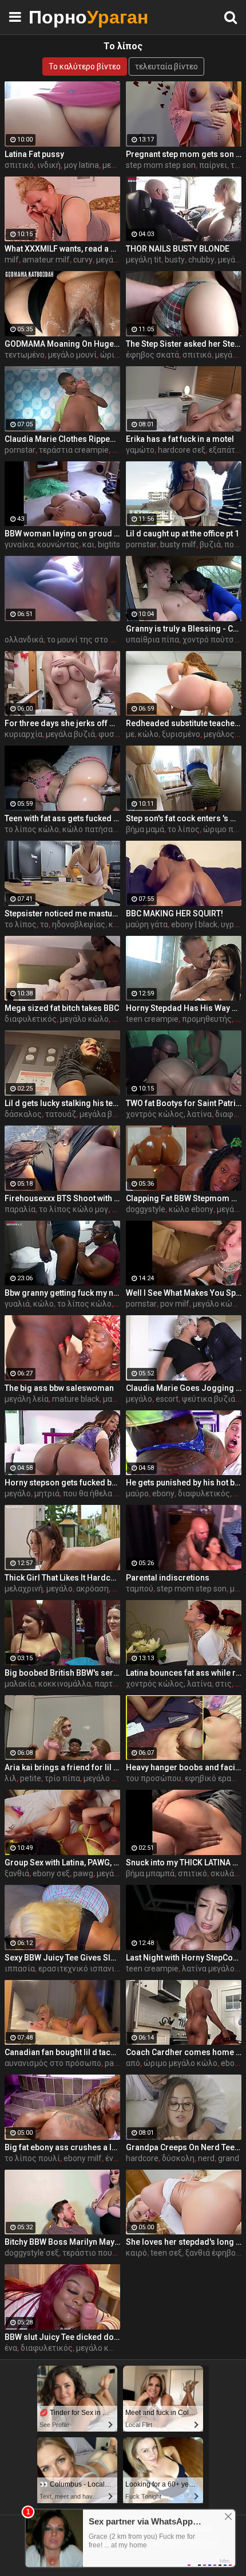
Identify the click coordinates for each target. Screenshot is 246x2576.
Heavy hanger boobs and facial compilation (184, 1767)
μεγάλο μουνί (72, 355)
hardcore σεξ (182, 450)
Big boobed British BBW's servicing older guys (62, 1673)
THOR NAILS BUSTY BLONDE (178, 249)
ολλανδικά (24, 640)
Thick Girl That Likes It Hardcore (62, 1578)
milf (12, 260)
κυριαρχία (23, 734)
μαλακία (20, 1684)
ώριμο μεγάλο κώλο (180, 2063)
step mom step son (161, 165)
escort (167, 1399)
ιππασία (20, 1969)
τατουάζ (61, 1114)
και (88, 544)
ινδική (49, 165)
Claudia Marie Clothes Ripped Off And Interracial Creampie (62, 439)
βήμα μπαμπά (150, 1873)
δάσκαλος (23, 1114)
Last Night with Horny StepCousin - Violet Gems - (184, 1958)
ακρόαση (92, 1589)
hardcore (142, 2158)
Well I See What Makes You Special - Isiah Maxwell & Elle (184, 1293)
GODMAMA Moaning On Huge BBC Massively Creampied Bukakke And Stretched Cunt (62, 344)
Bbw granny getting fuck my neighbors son (62, 1293)
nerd (206, 2158)
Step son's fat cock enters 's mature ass (184, 818)
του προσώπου (154, 1778)
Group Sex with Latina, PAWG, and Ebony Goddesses (62, 1863)
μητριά (47, 1493)
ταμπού (140, 1589)
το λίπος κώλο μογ (74, 1209)
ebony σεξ (51, 1873)
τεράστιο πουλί (91, 2253)
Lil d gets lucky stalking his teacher (62, 1103)
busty (175, 260)
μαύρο (114, 1399)
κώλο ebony (191, 1209)
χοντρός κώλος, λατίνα (169, 1114)
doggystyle (146, 1209)
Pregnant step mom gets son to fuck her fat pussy (184, 154)
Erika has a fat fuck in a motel (180, 439)
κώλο (148, 734)
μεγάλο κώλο (84, 1019)
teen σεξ (166, 2253)
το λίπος (184, 829)
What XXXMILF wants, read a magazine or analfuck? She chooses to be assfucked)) (62, 249)
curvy (83, 260)
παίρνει (213, 165)
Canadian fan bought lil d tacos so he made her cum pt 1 (62, 2052)
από (133, 2063)
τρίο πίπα (62, 1778)
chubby (201, 260)
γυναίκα (19, 544)
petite (31, 1778)
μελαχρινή (24, 1589)
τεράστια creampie (74, 450)
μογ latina (82, 165)
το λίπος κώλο (32, 829)
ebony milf (83, 2158)
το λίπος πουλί (32, 2158)
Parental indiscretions (168, 1578)
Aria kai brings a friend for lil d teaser (62, 1767)
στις (223, 1684)
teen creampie (152, 1019)
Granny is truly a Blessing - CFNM (184, 629)
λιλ (11, 1778)
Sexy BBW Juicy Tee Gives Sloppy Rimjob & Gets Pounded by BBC (62, 1958)
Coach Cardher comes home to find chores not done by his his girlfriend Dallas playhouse (184, 2052)
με (130, 734)
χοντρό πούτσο (211, 640)
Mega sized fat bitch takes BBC (62, 1008)
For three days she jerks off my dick (62, 723)
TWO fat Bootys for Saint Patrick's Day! (184, 1103)
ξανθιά (17, 1873)
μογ (119, 1019)
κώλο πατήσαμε (92, 829)
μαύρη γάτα (147, 924)
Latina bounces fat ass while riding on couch (184, 1673)
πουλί (235, 544)
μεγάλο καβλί (108, 1778)
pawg (83, 1873)
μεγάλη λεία (27, 1399)
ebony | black (194, 924)
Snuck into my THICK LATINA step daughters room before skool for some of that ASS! (184, 1863)
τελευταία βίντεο (166, 66)
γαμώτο (140, 450)
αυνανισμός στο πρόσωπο (53, 2063)
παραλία (20, 1209)
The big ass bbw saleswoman (59, 1388)
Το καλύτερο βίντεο (85, 66)
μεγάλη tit (144, 260)
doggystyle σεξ (32, 2253)
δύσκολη (178, 2158)
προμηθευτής (207, 1019)
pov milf (175, 1304)
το (44, 924)
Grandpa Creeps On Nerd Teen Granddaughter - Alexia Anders (184, 2147)
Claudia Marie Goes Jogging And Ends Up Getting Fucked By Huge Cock (184, 1388)
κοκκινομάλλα (65, 1684)
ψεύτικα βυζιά (209, 1399)
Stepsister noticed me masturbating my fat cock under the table (62, 913)
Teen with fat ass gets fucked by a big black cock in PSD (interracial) (62, 818)
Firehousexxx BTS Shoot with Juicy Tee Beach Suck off (62, 1198)
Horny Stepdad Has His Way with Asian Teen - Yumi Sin (184, 1008)
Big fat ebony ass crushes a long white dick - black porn (62, 2147)
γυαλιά (17, 1304)
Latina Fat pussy (34, 154)
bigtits (109, 544)
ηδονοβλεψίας (79, 924)
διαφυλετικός (31, 1019)
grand (229, 2158)
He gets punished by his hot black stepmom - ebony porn (184, 1483)
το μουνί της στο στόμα (90, 640)
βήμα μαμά (145, 829)
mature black (76, 1399)
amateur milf (46, 260)
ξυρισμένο (181, 734)
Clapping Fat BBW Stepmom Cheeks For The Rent (184, 1198)
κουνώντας (58, 544)
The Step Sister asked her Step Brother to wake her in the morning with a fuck (184, 344)
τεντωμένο (25, 355)
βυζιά (210, 544)
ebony (163, 1493)
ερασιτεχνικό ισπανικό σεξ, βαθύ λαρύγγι (115, 1969)
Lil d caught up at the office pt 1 (182, 534)
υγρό (230, 924)
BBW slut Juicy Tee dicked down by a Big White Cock (62, 2337)
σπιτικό (19, 165)
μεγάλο (116, 165)
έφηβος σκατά (152, 355)
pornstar (20, 450)
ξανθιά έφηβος (213, 2253)
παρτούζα (113, 1684)
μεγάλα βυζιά (70, 734)
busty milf (178, 544)
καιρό (136, 2253)
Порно (57, 17)
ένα (112, 2158)
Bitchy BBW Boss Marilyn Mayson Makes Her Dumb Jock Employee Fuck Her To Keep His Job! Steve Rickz (62, 2242)
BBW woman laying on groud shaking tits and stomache (62, 534)
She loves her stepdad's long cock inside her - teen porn (184, 2242)
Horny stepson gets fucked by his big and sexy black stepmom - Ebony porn (62, 1483)
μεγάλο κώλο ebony (112, 2348)
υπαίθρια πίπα (152, 640)
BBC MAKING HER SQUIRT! (174, 913)
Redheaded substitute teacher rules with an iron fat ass (184, 723)
